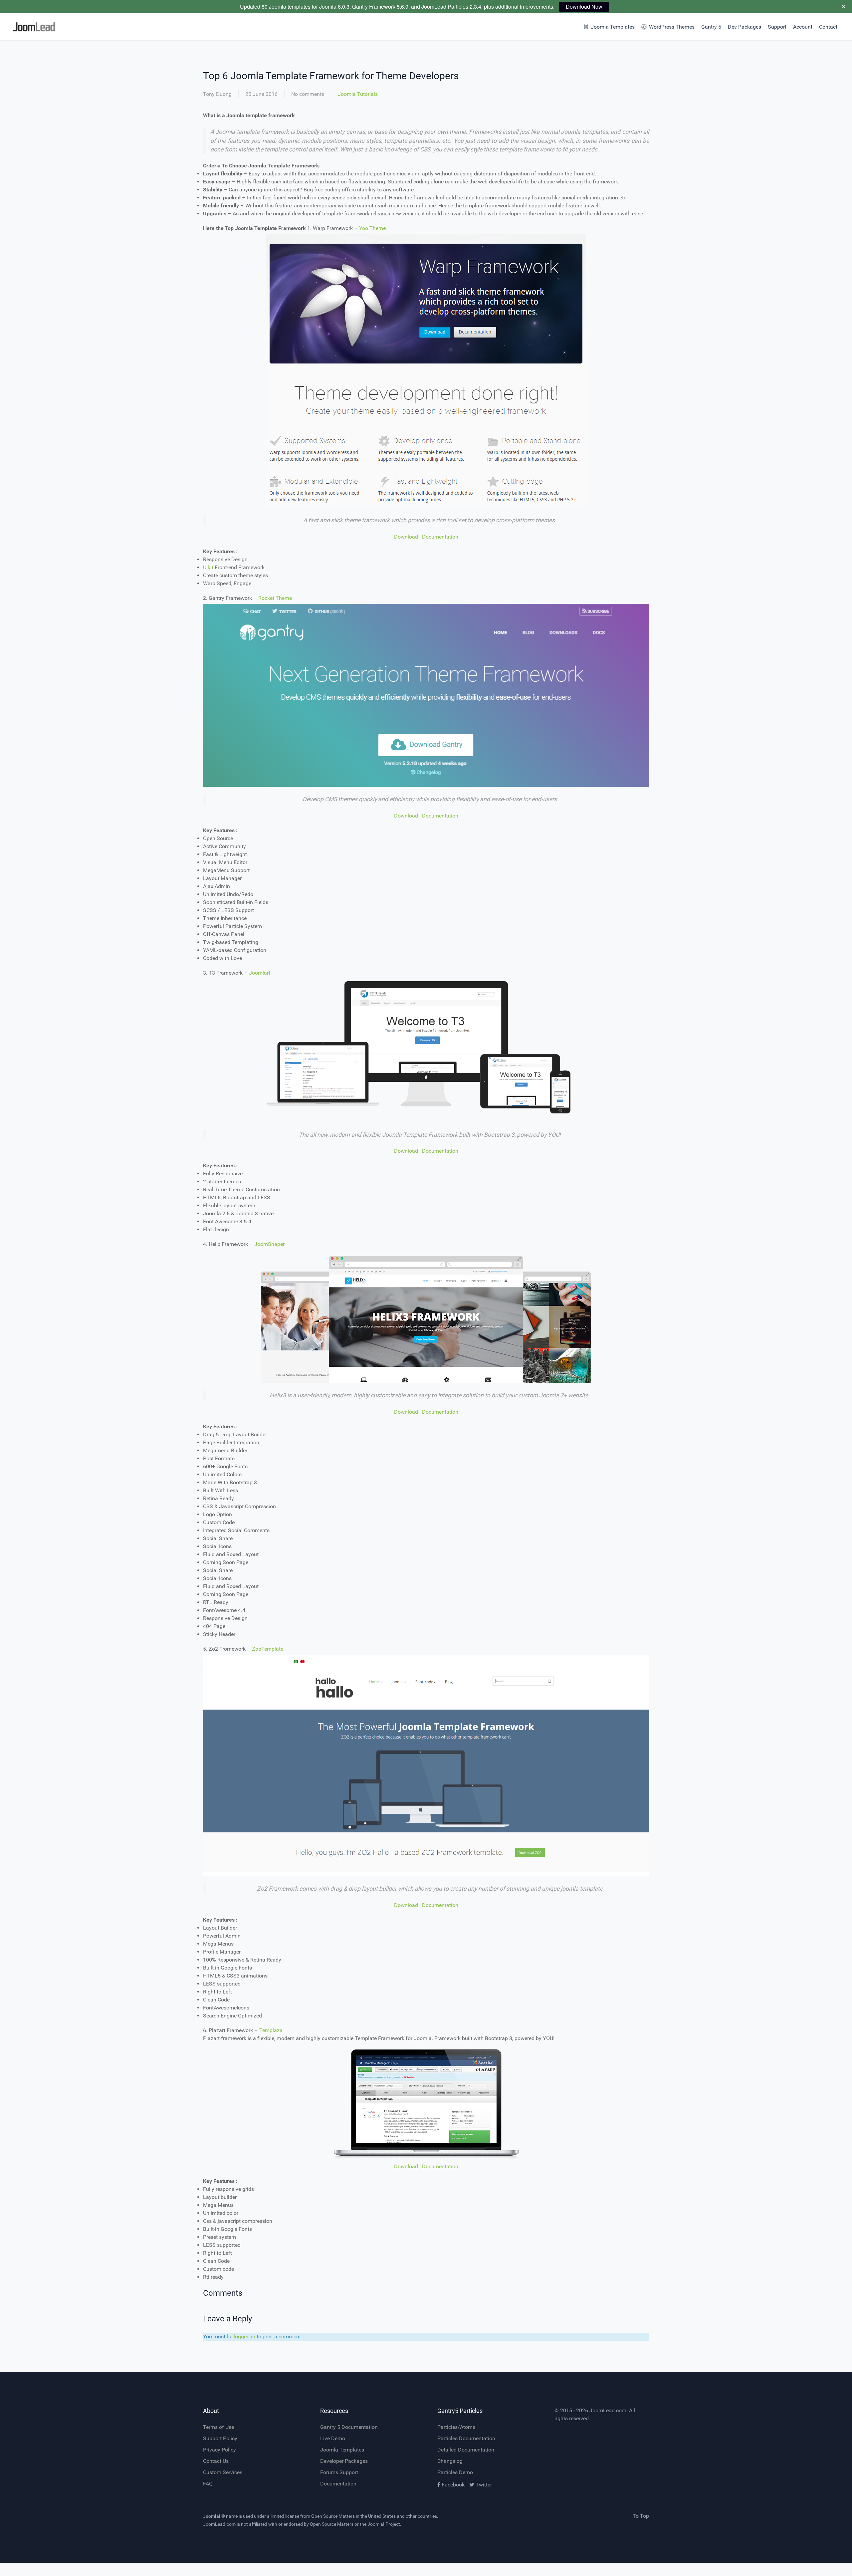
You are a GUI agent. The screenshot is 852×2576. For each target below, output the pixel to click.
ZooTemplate (268, 1649)
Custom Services (223, 2472)
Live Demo (333, 2438)
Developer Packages (344, 2461)
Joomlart (260, 973)
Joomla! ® (214, 2516)
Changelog (450, 2461)
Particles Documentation (466, 2438)
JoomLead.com (608, 2410)
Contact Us (216, 2461)
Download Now (584, 6)
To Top (641, 2516)
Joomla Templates (342, 2450)
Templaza (271, 2030)
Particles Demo (455, 2472)
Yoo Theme (372, 228)
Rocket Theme (275, 598)
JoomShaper (269, 1244)
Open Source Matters (333, 2516)
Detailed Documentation (466, 2450)
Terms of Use (218, 2427)
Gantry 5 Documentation (349, 2427)
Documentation (440, 537)
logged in (244, 2337)
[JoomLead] (64, 27)
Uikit (209, 567)
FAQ (208, 2484)
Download (406, 537)
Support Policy (220, 2438)
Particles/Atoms (456, 2427)
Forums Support (339, 2472)
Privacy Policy (219, 2450)
